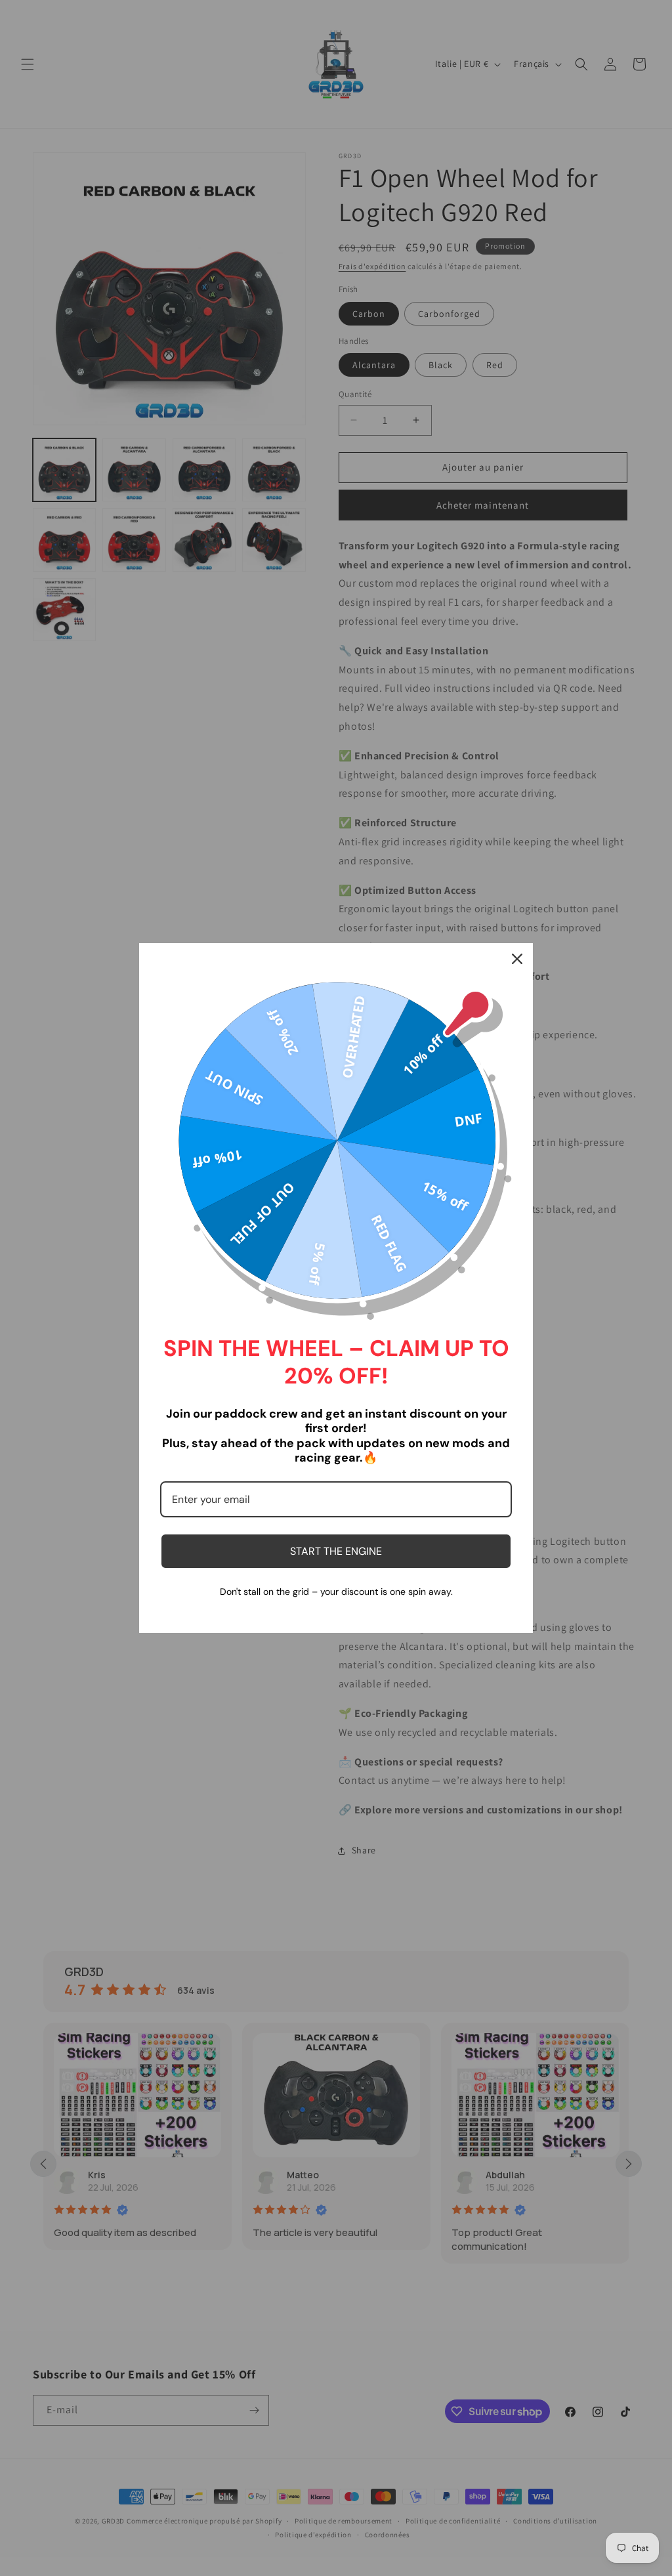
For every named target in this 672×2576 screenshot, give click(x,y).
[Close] (517, 959)
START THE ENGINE (336, 1551)
